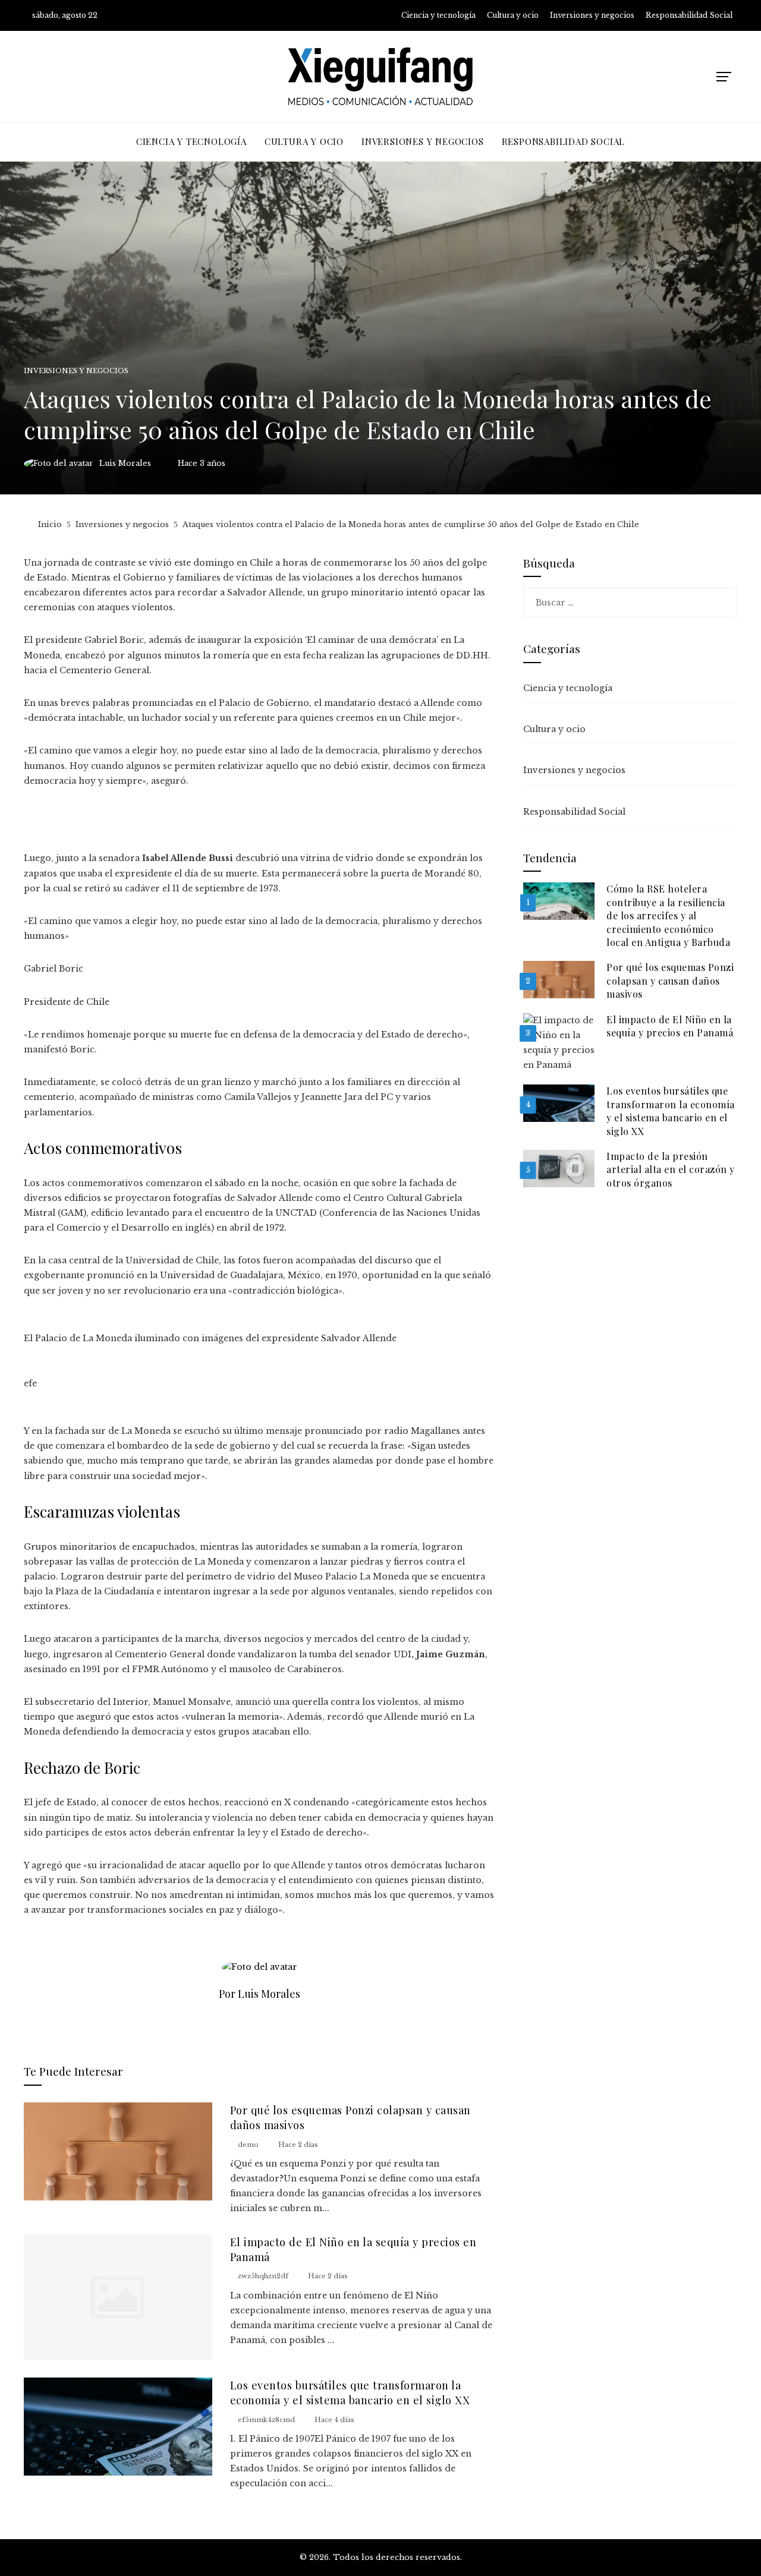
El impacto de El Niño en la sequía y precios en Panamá (670, 1026)
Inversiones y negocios (76, 371)
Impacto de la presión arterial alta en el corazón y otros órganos (671, 1169)
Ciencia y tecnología (568, 688)
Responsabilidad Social (574, 812)
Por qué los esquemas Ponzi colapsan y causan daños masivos (670, 980)
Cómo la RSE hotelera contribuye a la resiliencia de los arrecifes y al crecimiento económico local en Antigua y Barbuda (668, 915)
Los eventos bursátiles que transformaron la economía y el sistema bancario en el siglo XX (350, 2392)
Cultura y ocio (554, 729)
